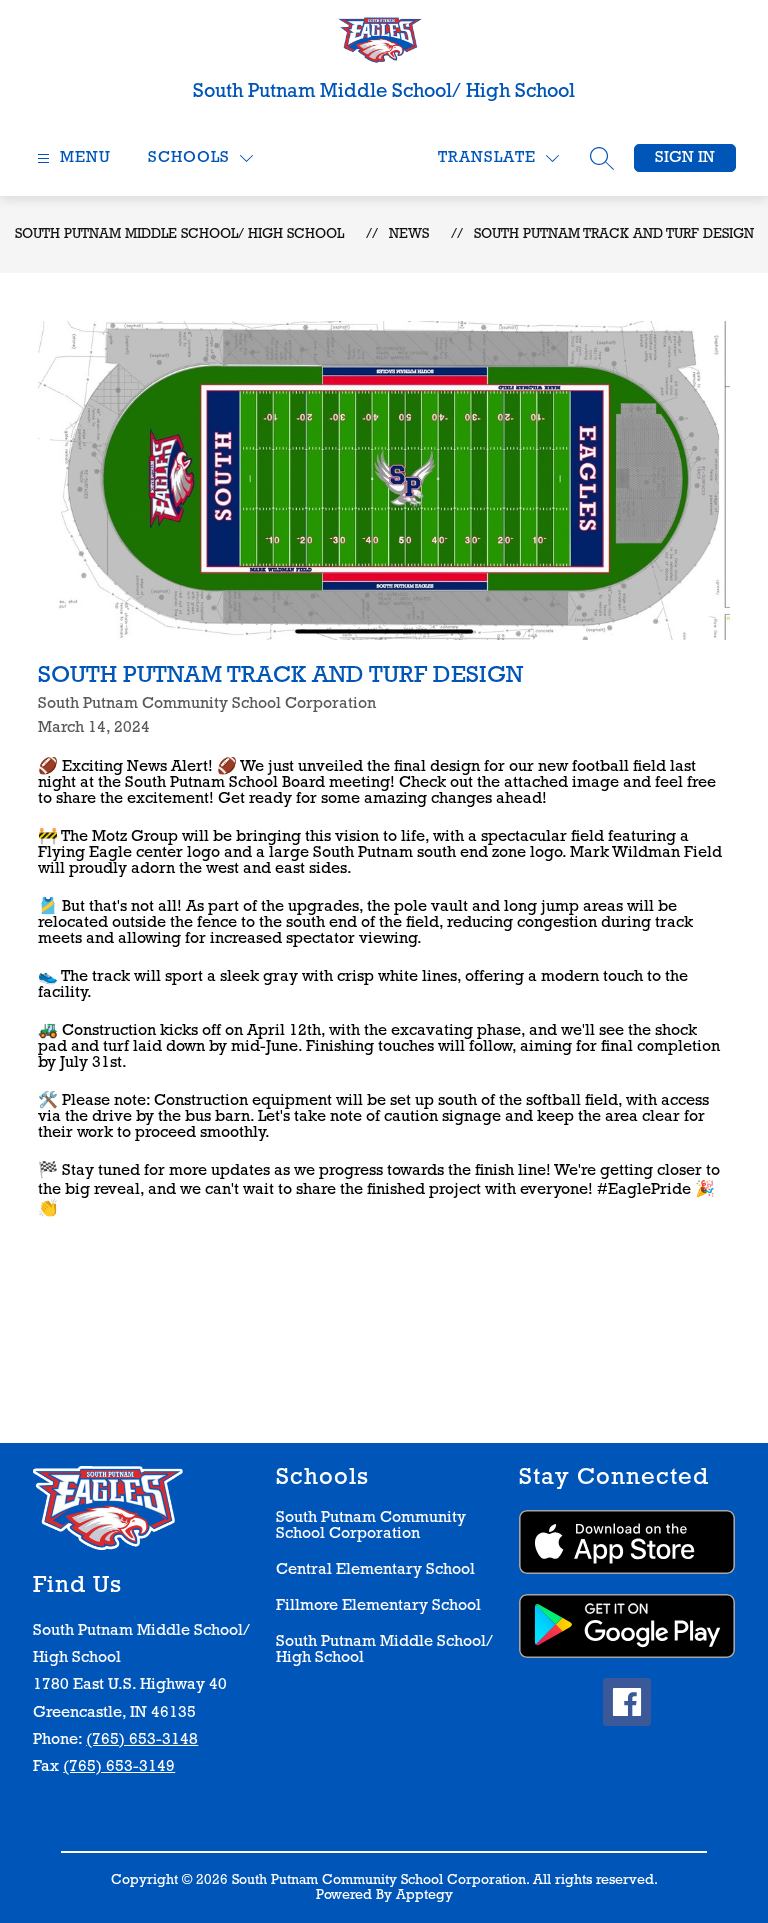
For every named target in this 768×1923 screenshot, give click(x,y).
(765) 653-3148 (142, 1740)
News (409, 234)
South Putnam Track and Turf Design (614, 234)
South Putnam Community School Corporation (371, 1526)
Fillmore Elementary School (378, 1606)
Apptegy (424, 1895)
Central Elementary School (375, 1570)
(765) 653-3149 (119, 1767)
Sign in (685, 158)
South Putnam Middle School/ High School (179, 234)
